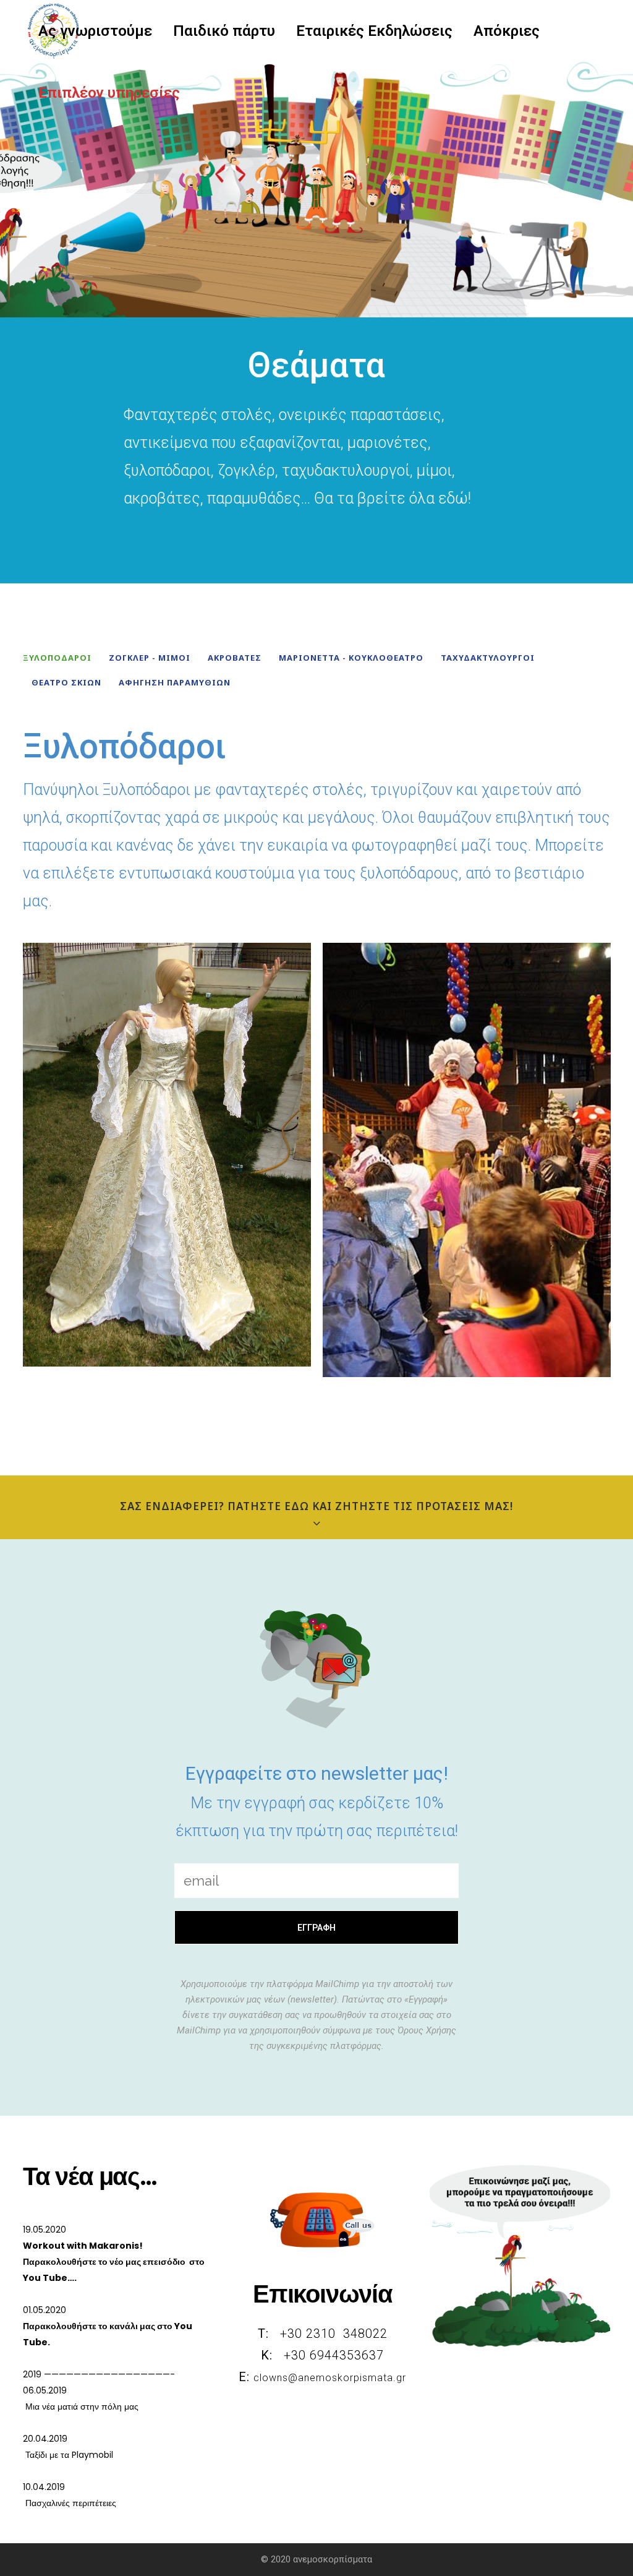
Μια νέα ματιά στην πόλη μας (81, 2406)
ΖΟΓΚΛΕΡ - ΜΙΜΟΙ (150, 658)
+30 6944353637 (332, 2355)
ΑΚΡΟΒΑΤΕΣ (235, 658)
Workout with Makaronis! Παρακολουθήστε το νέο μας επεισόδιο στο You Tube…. (114, 2262)
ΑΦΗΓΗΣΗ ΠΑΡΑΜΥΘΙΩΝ (175, 682)
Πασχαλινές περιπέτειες (70, 2503)
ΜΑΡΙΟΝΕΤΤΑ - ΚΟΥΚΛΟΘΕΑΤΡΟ (351, 658)
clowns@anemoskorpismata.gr (330, 2378)
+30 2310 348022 (332, 2333)
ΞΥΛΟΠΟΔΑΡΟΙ (57, 658)
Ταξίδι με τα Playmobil (68, 2455)
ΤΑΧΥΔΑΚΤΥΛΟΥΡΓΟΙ (488, 658)
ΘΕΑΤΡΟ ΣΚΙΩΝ (66, 682)
